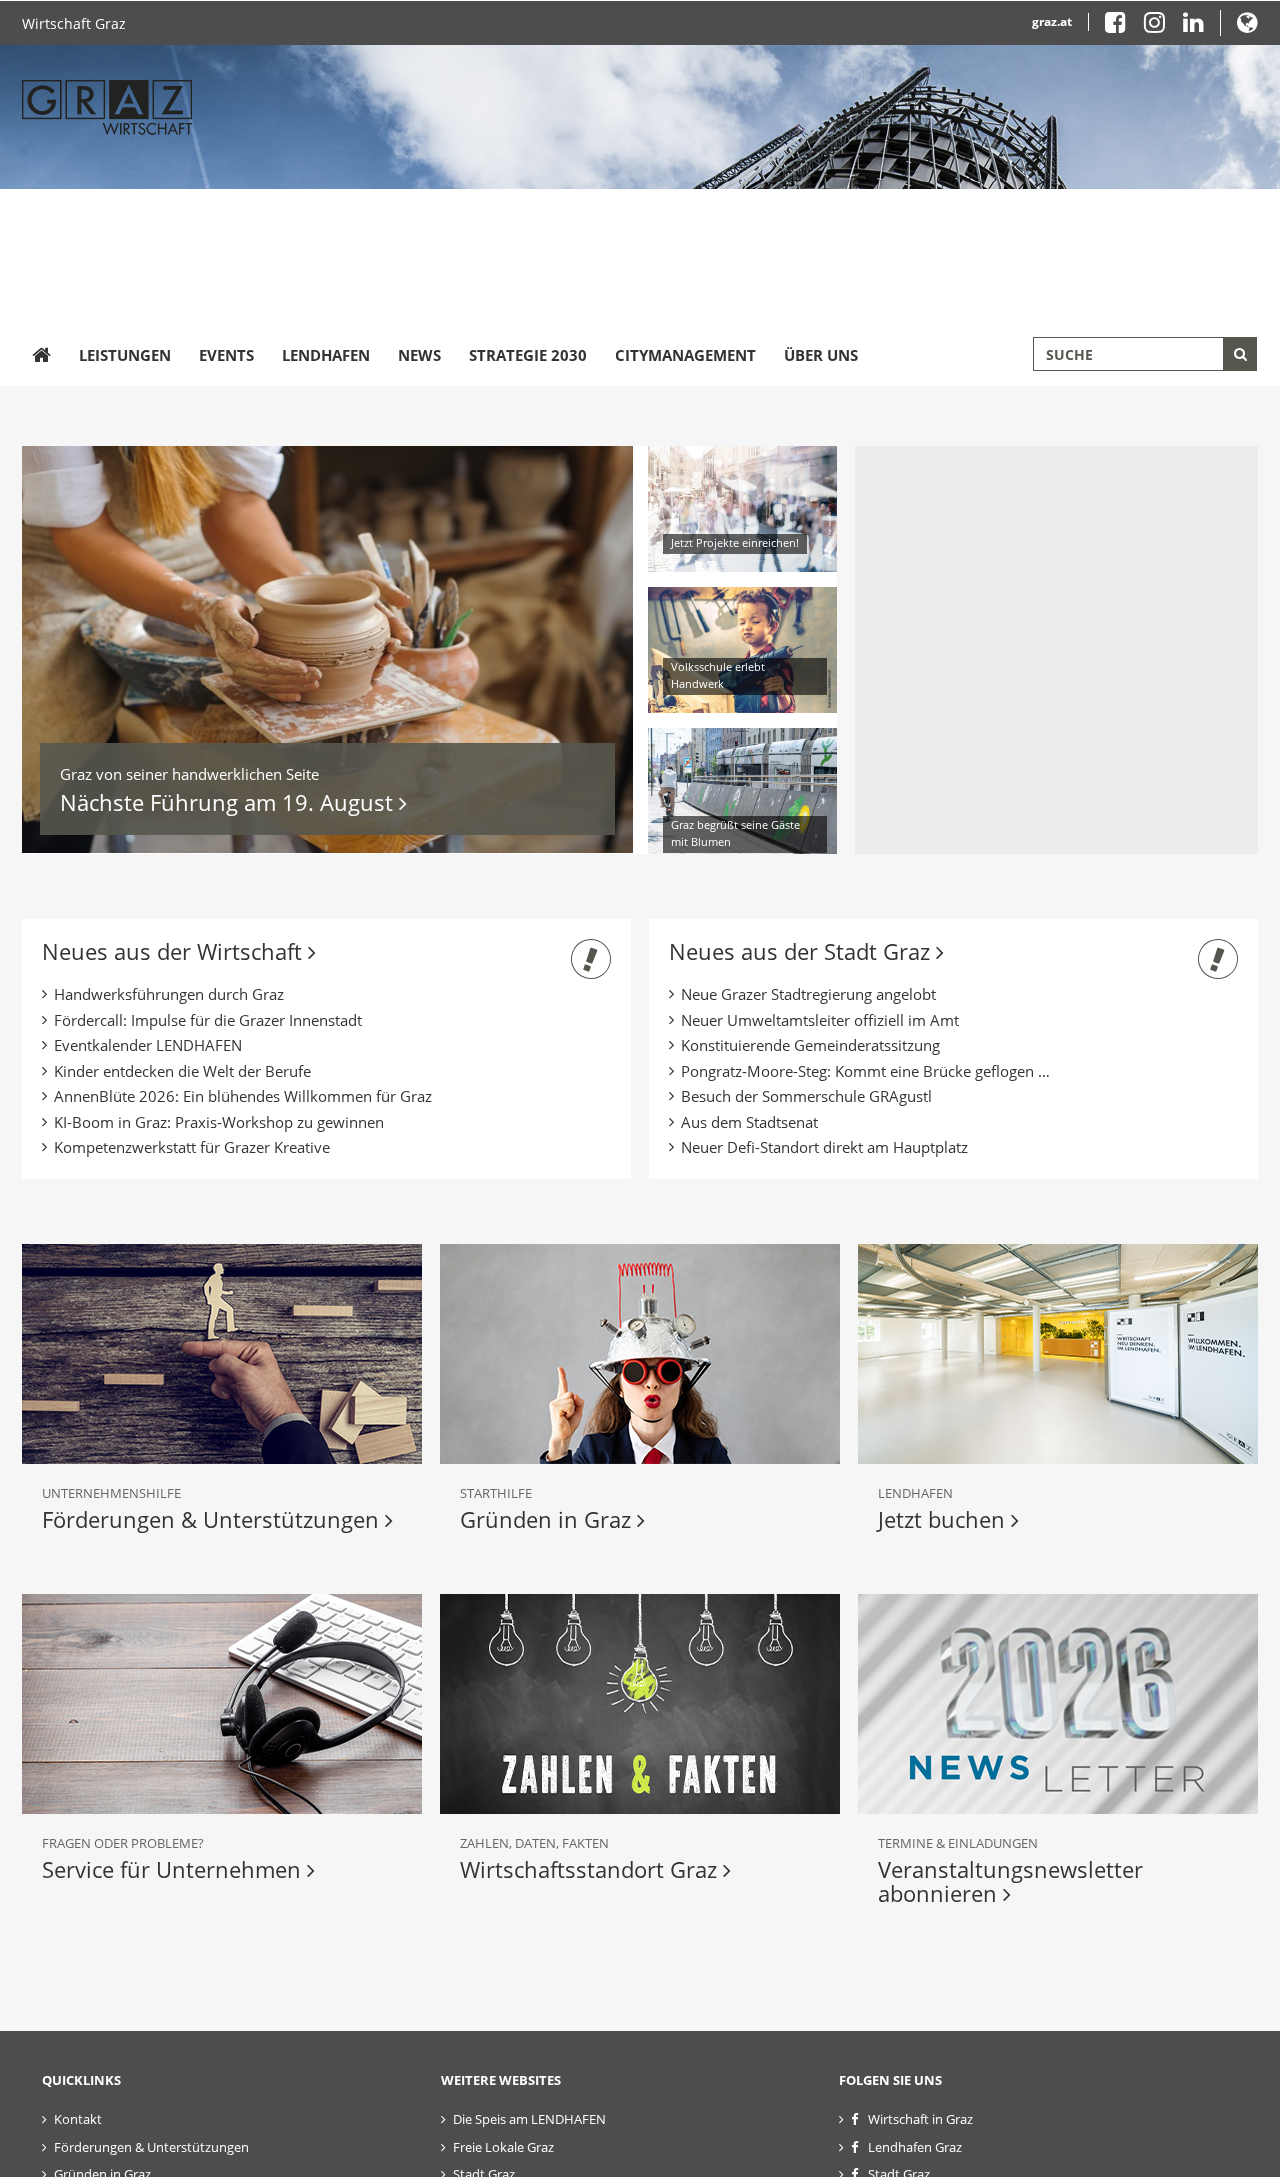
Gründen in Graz (548, 1519)
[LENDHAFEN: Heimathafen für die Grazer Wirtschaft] (1058, 1354)
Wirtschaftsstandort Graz (591, 1869)
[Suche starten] (1240, 354)
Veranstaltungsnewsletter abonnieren (1010, 1881)
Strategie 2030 (528, 355)
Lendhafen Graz (915, 2147)
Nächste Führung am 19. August (229, 802)
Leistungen (125, 355)
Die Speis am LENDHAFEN (529, 2119)
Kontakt (78, 2119)
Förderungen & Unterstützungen (213, 1519)
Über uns (821, 355)
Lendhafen (326, 355)
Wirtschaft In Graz (941, 477)
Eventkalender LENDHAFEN (148, 1045)
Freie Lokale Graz (503, 2147)
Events (226, 355)
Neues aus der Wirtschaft (175, 951)
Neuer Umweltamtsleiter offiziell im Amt (820, 1020)
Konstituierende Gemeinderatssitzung (810, 1045)
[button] (1247, 26)
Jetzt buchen (944, 1519)
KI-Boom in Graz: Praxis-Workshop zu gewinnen (219, 1122)
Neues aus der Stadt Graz (802, 951)
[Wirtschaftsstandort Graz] (640, 1704)
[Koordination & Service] (222, 1704)
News (419, 355)
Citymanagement (685, 355)
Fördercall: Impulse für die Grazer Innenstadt (208, 1020)
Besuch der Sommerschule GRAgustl (806, 1096)
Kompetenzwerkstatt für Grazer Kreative (192, 1147)
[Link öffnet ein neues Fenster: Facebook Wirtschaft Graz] (1123, 26)
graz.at (1052, 21)
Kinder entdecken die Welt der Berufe (182, 1071)
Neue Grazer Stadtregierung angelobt (808, 994)
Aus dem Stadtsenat (749, 1122)
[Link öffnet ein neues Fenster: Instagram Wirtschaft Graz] (1162, 26)
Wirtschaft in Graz (920, 2119)
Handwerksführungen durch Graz (169, 994)
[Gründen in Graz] (640, 1354)
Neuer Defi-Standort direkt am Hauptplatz (824, 1147)
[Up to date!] (1058, 1704)
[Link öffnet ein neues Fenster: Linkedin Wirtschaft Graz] (1193, 26)
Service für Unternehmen (174, 1869)
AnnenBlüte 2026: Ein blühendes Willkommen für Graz (243, 1096)
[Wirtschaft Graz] (41, 355)
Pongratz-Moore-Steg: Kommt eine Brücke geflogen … (865, 1071)
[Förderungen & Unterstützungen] (222, 1354)
